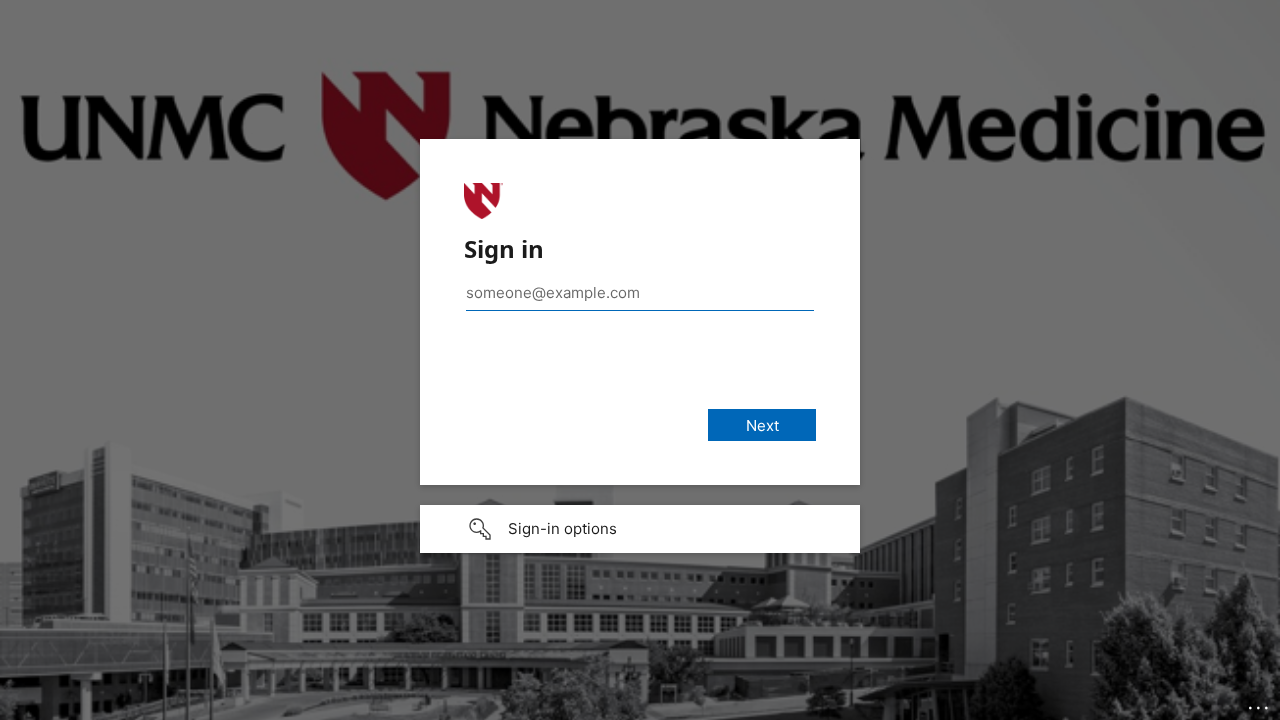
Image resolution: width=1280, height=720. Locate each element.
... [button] (1260, 703)
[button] (640, 529)
